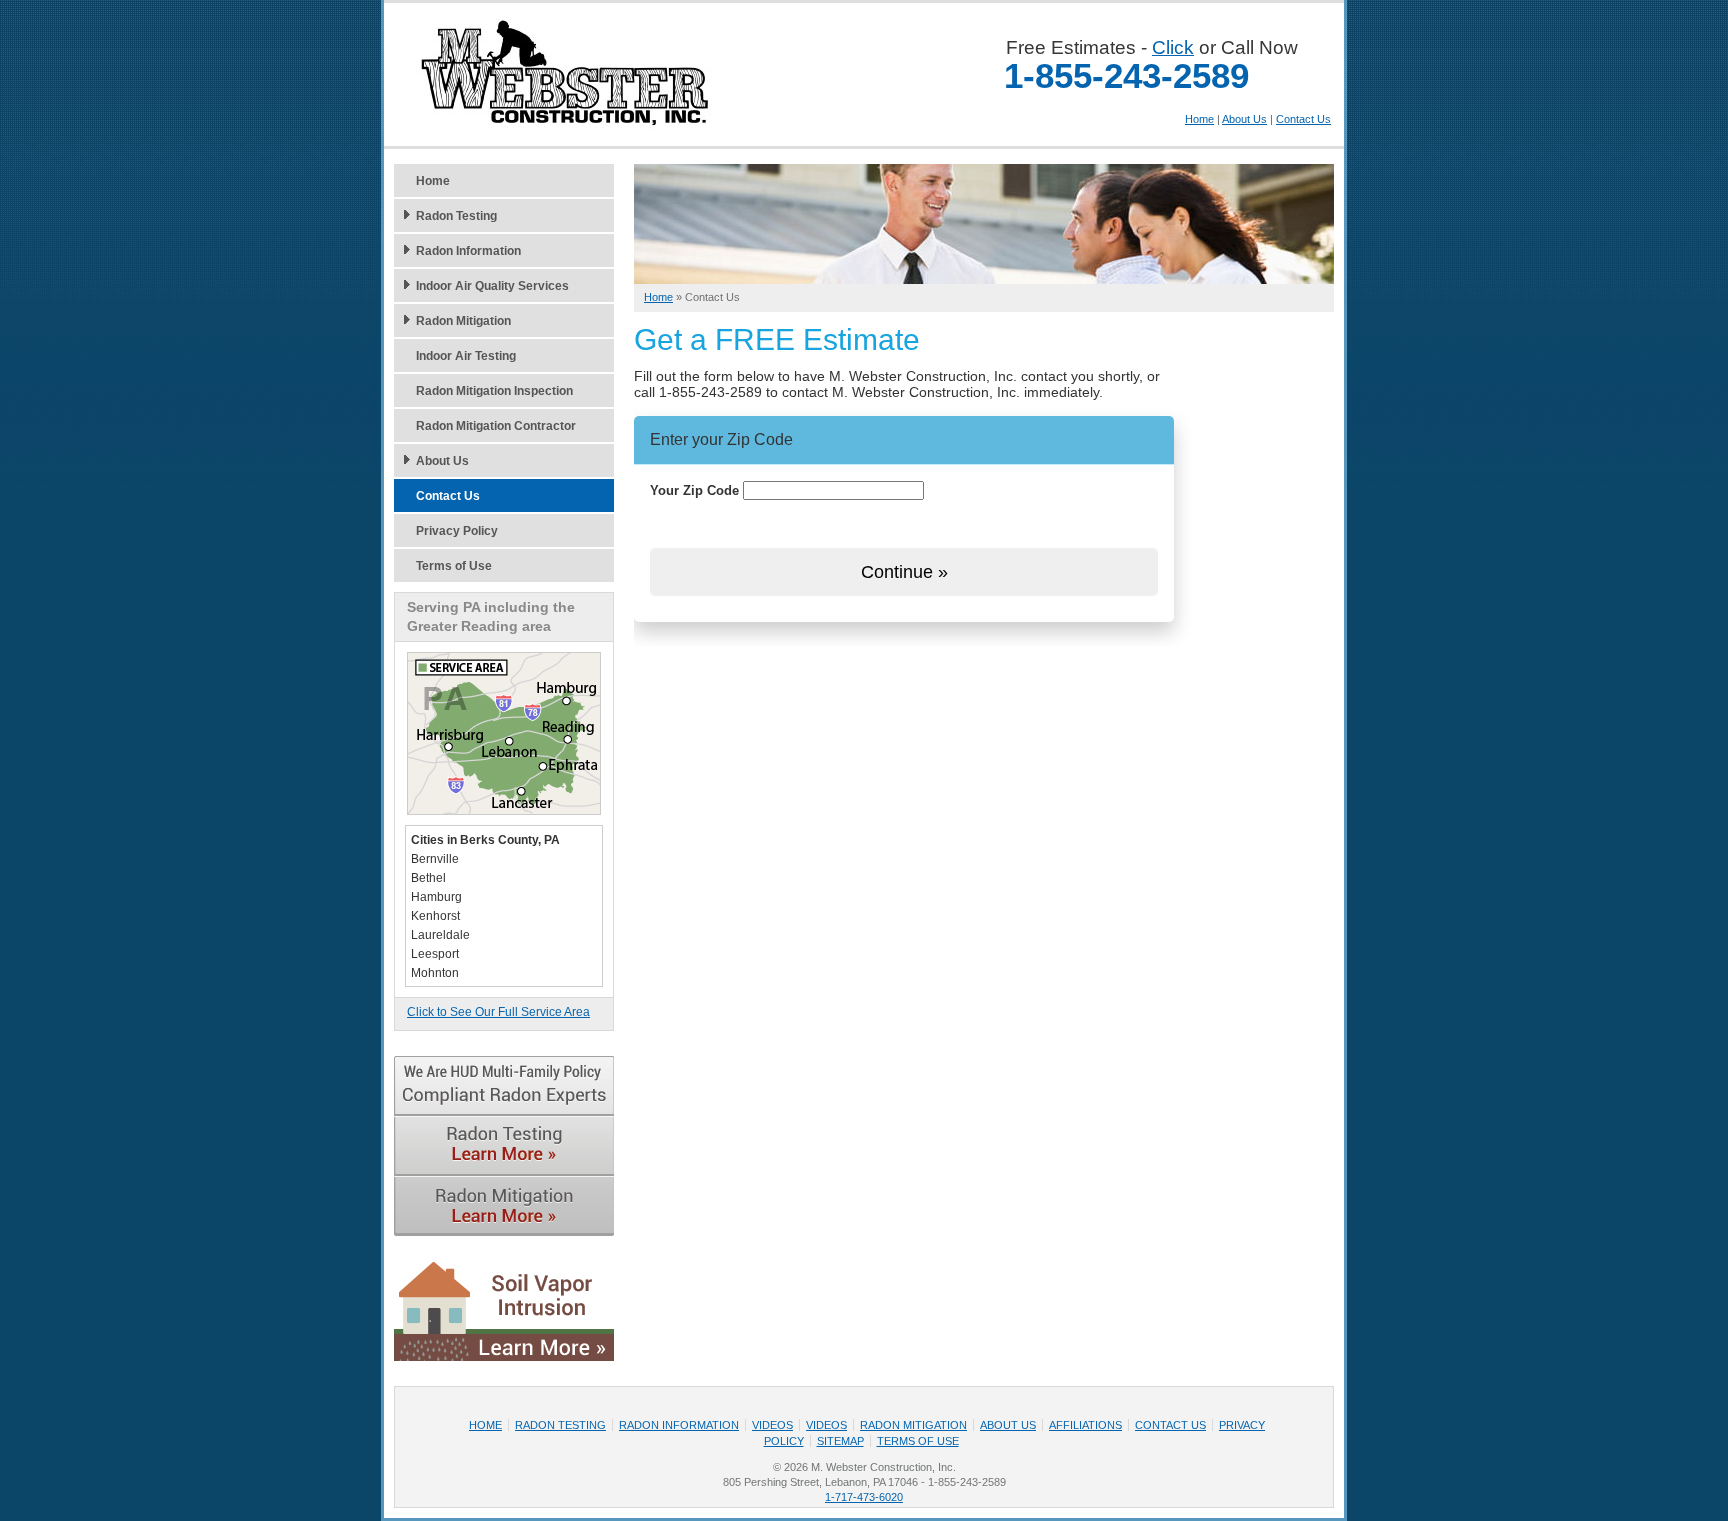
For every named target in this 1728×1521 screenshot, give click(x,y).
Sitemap (840, 1441)
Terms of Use (454, 566)
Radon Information (468, 251)
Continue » (904, 572)
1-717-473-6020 (864, 1497)
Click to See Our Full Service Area (498, 1012)
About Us (1244, 119)
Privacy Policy (457, 531)
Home (1199, 119)
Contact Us (1303, 119)
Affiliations (1085, 1425)
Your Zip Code (694, 490)
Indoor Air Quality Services (492, 286)
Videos (772, 1425)
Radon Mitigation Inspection (494, 391)
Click (1173, 47)
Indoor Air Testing (466, 356)
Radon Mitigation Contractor (496, 426)
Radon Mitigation (463, 321)
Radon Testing (456, 216)
